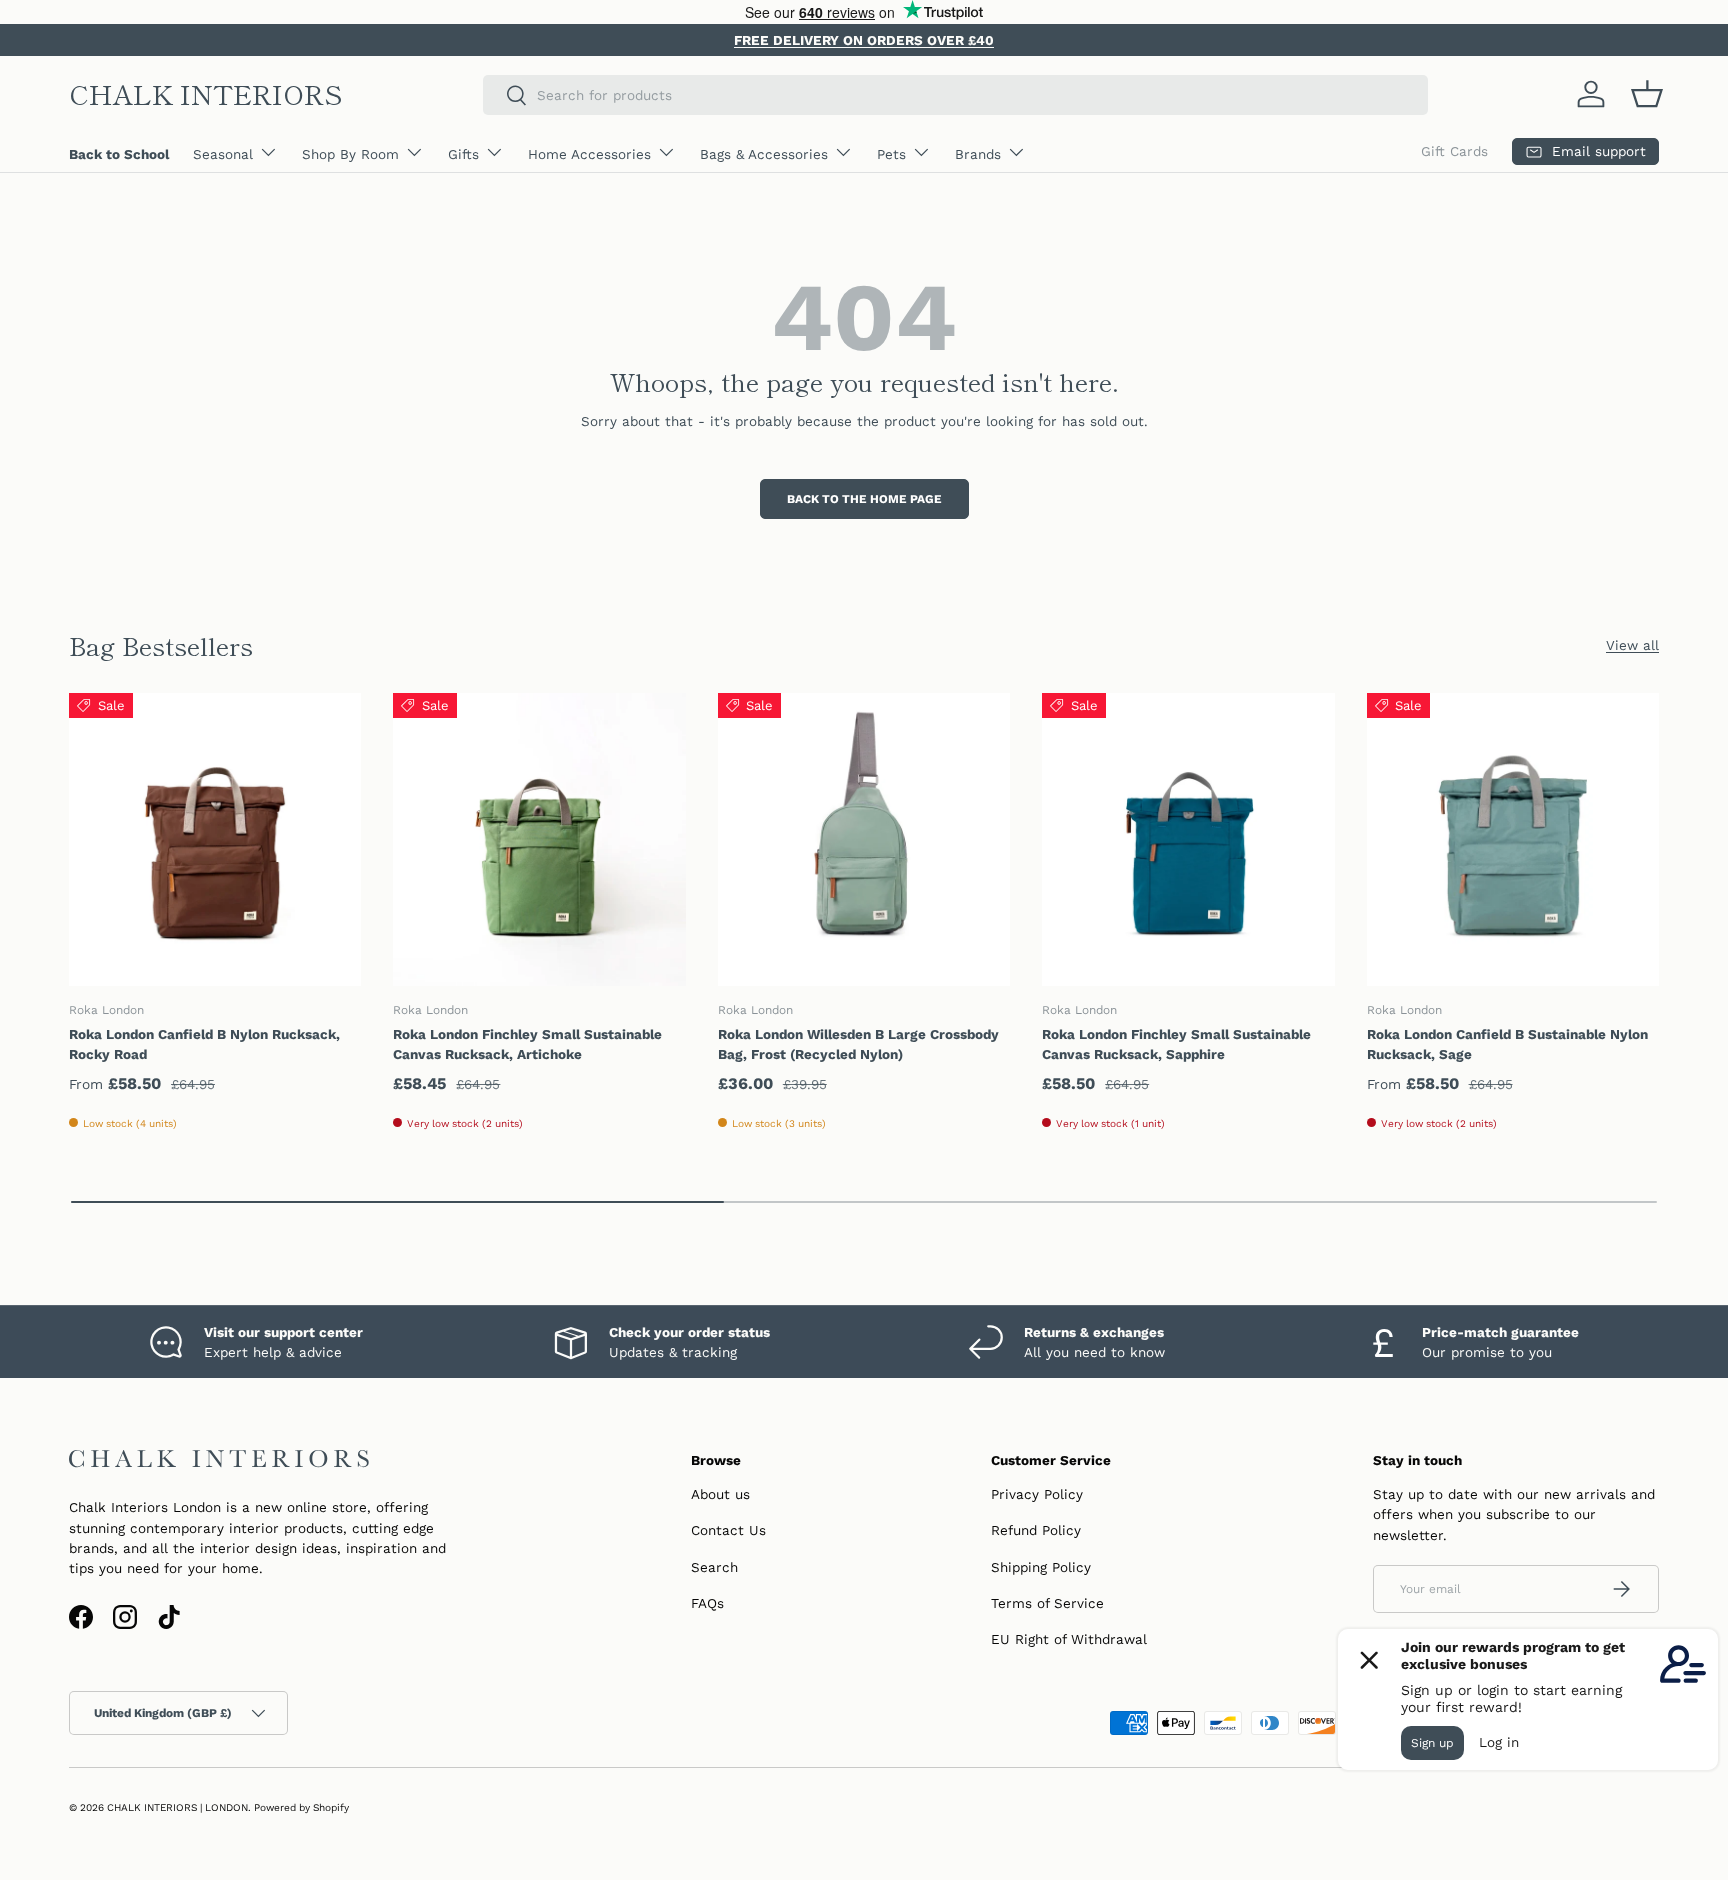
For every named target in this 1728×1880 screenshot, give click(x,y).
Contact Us (728, 1530)
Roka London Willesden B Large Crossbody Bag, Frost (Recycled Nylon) (858, 1044)
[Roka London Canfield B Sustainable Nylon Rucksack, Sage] (1513, 839)
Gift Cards (1454, 151)
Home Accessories (589, 154)
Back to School (119, 154)
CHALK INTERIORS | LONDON (177, 1807)
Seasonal (223, 154)
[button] (1647, 94)
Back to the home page (864, 499)
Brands (978, 154)
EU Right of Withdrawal (1069, 1639)
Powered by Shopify (301, 1807)
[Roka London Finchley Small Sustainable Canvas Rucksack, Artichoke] (539, 839)
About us (720, 1494)
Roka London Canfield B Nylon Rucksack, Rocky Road (204, 1044)
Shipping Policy (1041, 1567)
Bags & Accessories (764, 154)
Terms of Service (1047, 1603)
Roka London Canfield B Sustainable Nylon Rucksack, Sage (1507, 1044)
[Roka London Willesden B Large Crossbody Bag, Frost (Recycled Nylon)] (864, 839)
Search (714, 1567)
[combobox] (955, 95)
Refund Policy (1036, 1530)
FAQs (707, 1603)
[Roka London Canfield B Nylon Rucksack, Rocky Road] (215, 839)
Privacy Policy (1037, 1494)
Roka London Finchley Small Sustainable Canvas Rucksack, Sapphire (1176, 1044)
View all (1632, 645)
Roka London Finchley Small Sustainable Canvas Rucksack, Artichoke (527, 1044)
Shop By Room (350, 154)
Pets (891, 154)
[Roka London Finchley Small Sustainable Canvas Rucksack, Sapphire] (1188, 839)
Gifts (463, 154)
